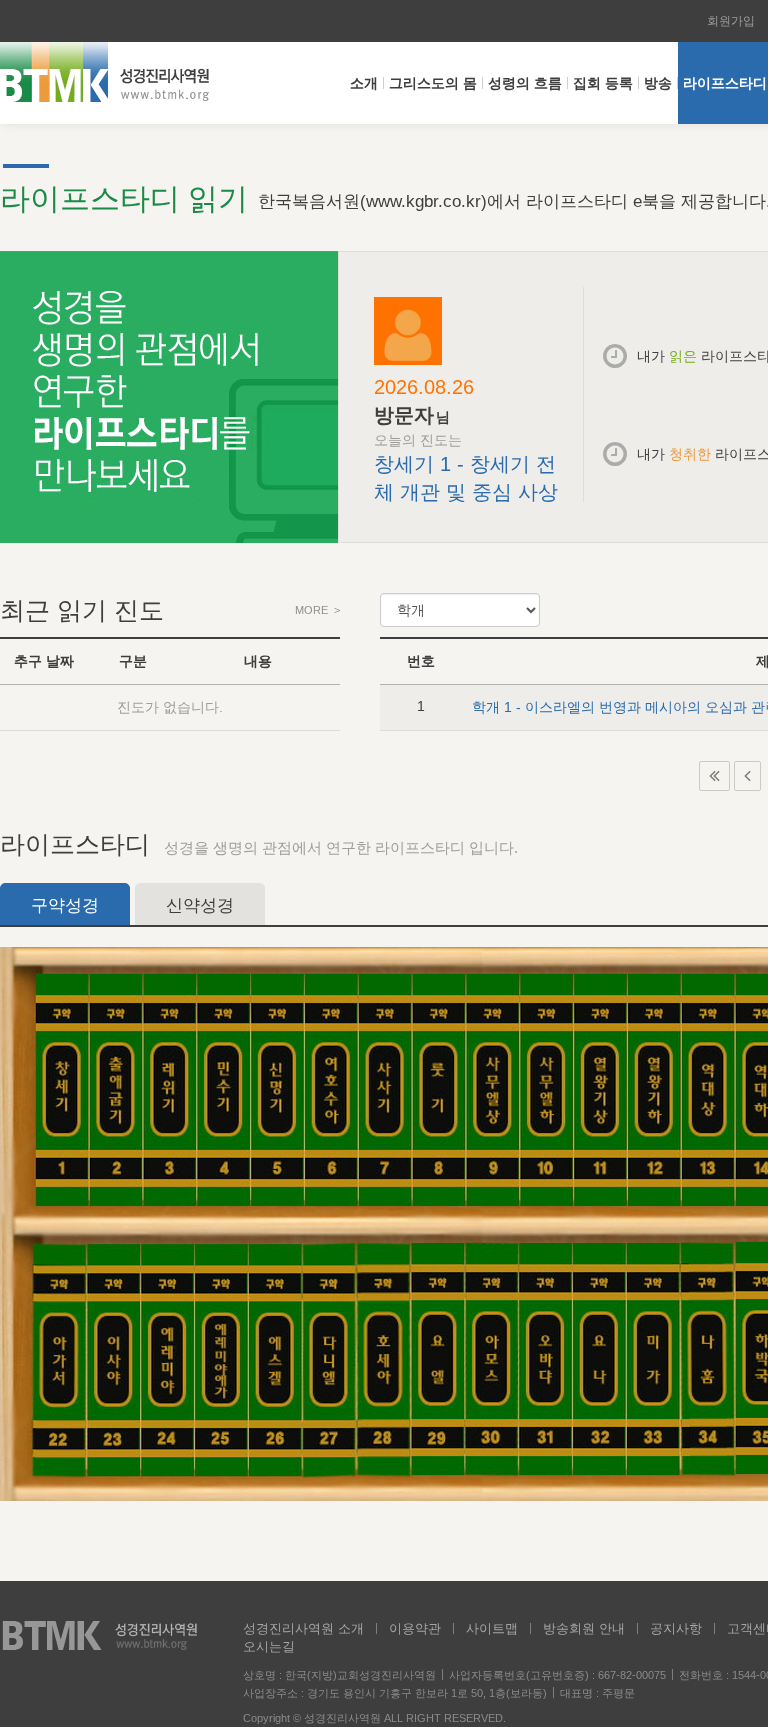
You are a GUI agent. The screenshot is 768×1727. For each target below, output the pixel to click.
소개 (364, 83)
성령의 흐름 (525, 83)
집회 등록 (603, 83)
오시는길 (269, 1646)
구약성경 (65, 905)
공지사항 (676, 1628)
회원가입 (731, 21)
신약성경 (200, 905)
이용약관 (415, 1628)
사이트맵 (492, 1628)
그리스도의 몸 (433, 83)
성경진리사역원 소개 (303, 1628)
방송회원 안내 (584, 1628)
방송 (658, 83)
